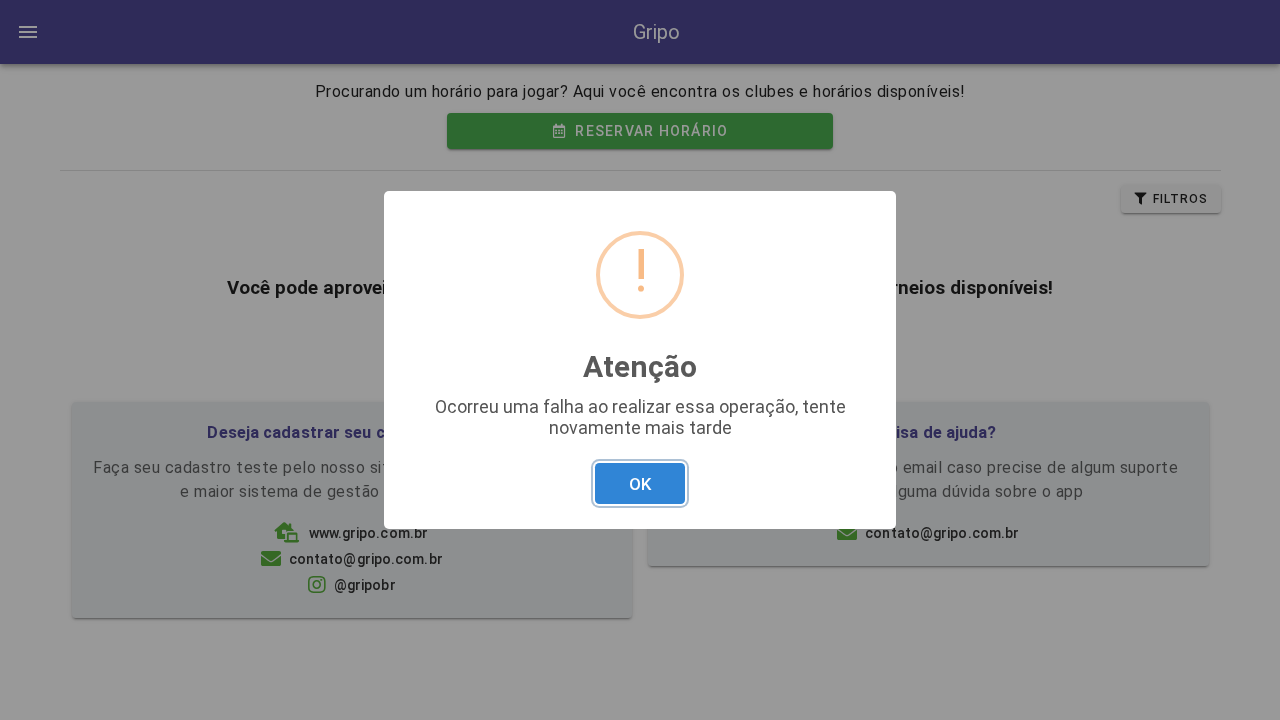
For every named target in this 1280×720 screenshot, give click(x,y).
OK (640, 484)
